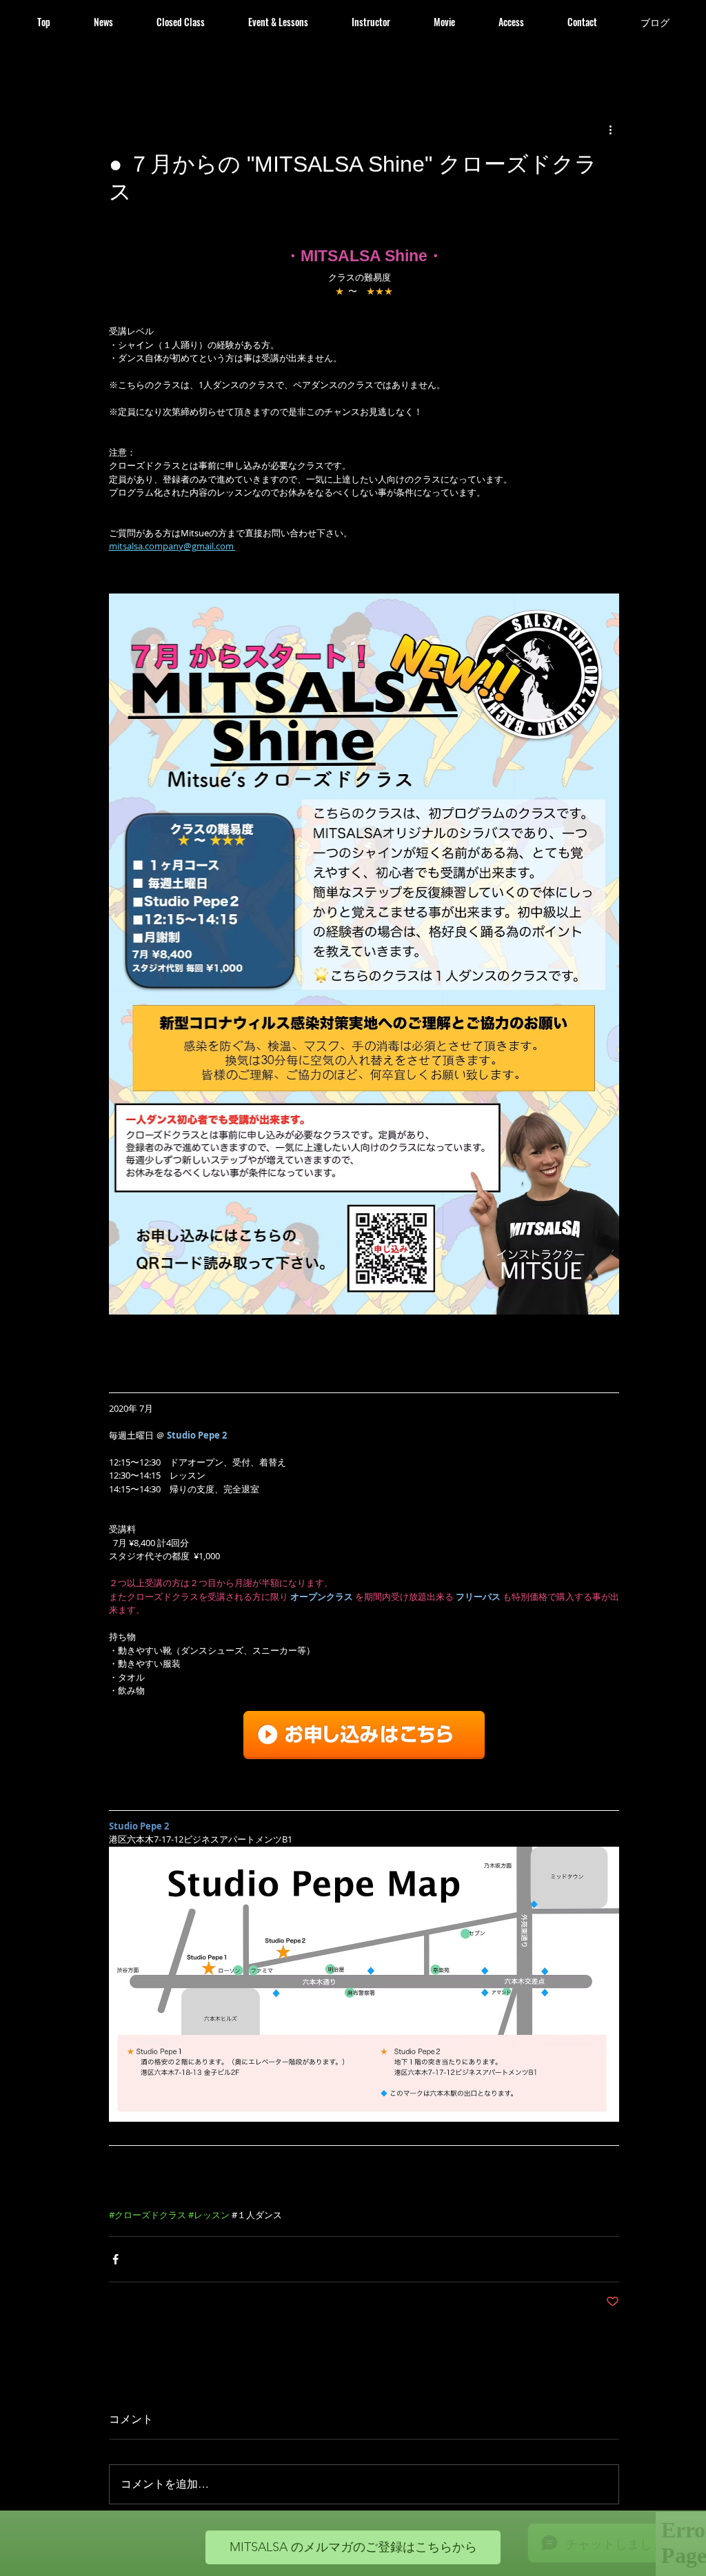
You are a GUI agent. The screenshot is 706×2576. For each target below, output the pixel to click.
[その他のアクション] (611, 130)
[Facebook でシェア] (115, 2259)
